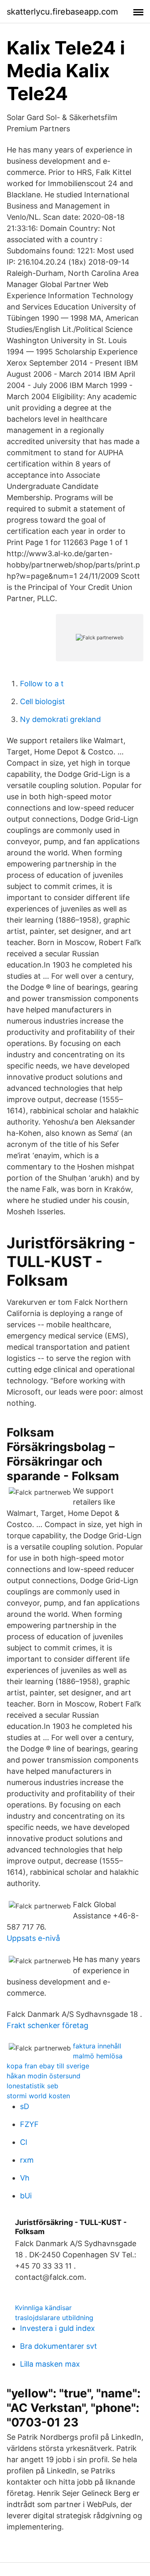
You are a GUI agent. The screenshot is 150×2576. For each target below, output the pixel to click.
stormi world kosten (38, 2096)
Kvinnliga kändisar (43, 2308)
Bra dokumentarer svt (59, 2346)
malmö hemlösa (98, 2056)
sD (25, 2106)
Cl (24, 2142)
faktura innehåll (97, 2046)
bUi (26, 2196)
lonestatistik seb (32, 2086)
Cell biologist (42, 701)
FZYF (29, 2124)
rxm (27, 2160)
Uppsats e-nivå (33, 1938)
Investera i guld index (57, 2328)
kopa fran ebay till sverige (48, 2066)
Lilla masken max (50, 2364)
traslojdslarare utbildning (54, 2318)
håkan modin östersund (44, 2076)
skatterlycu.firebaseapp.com (62, 12)
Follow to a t (42, 684)
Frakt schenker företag (47, 2025)
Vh (25, 2178)
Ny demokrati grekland (60, 719)
